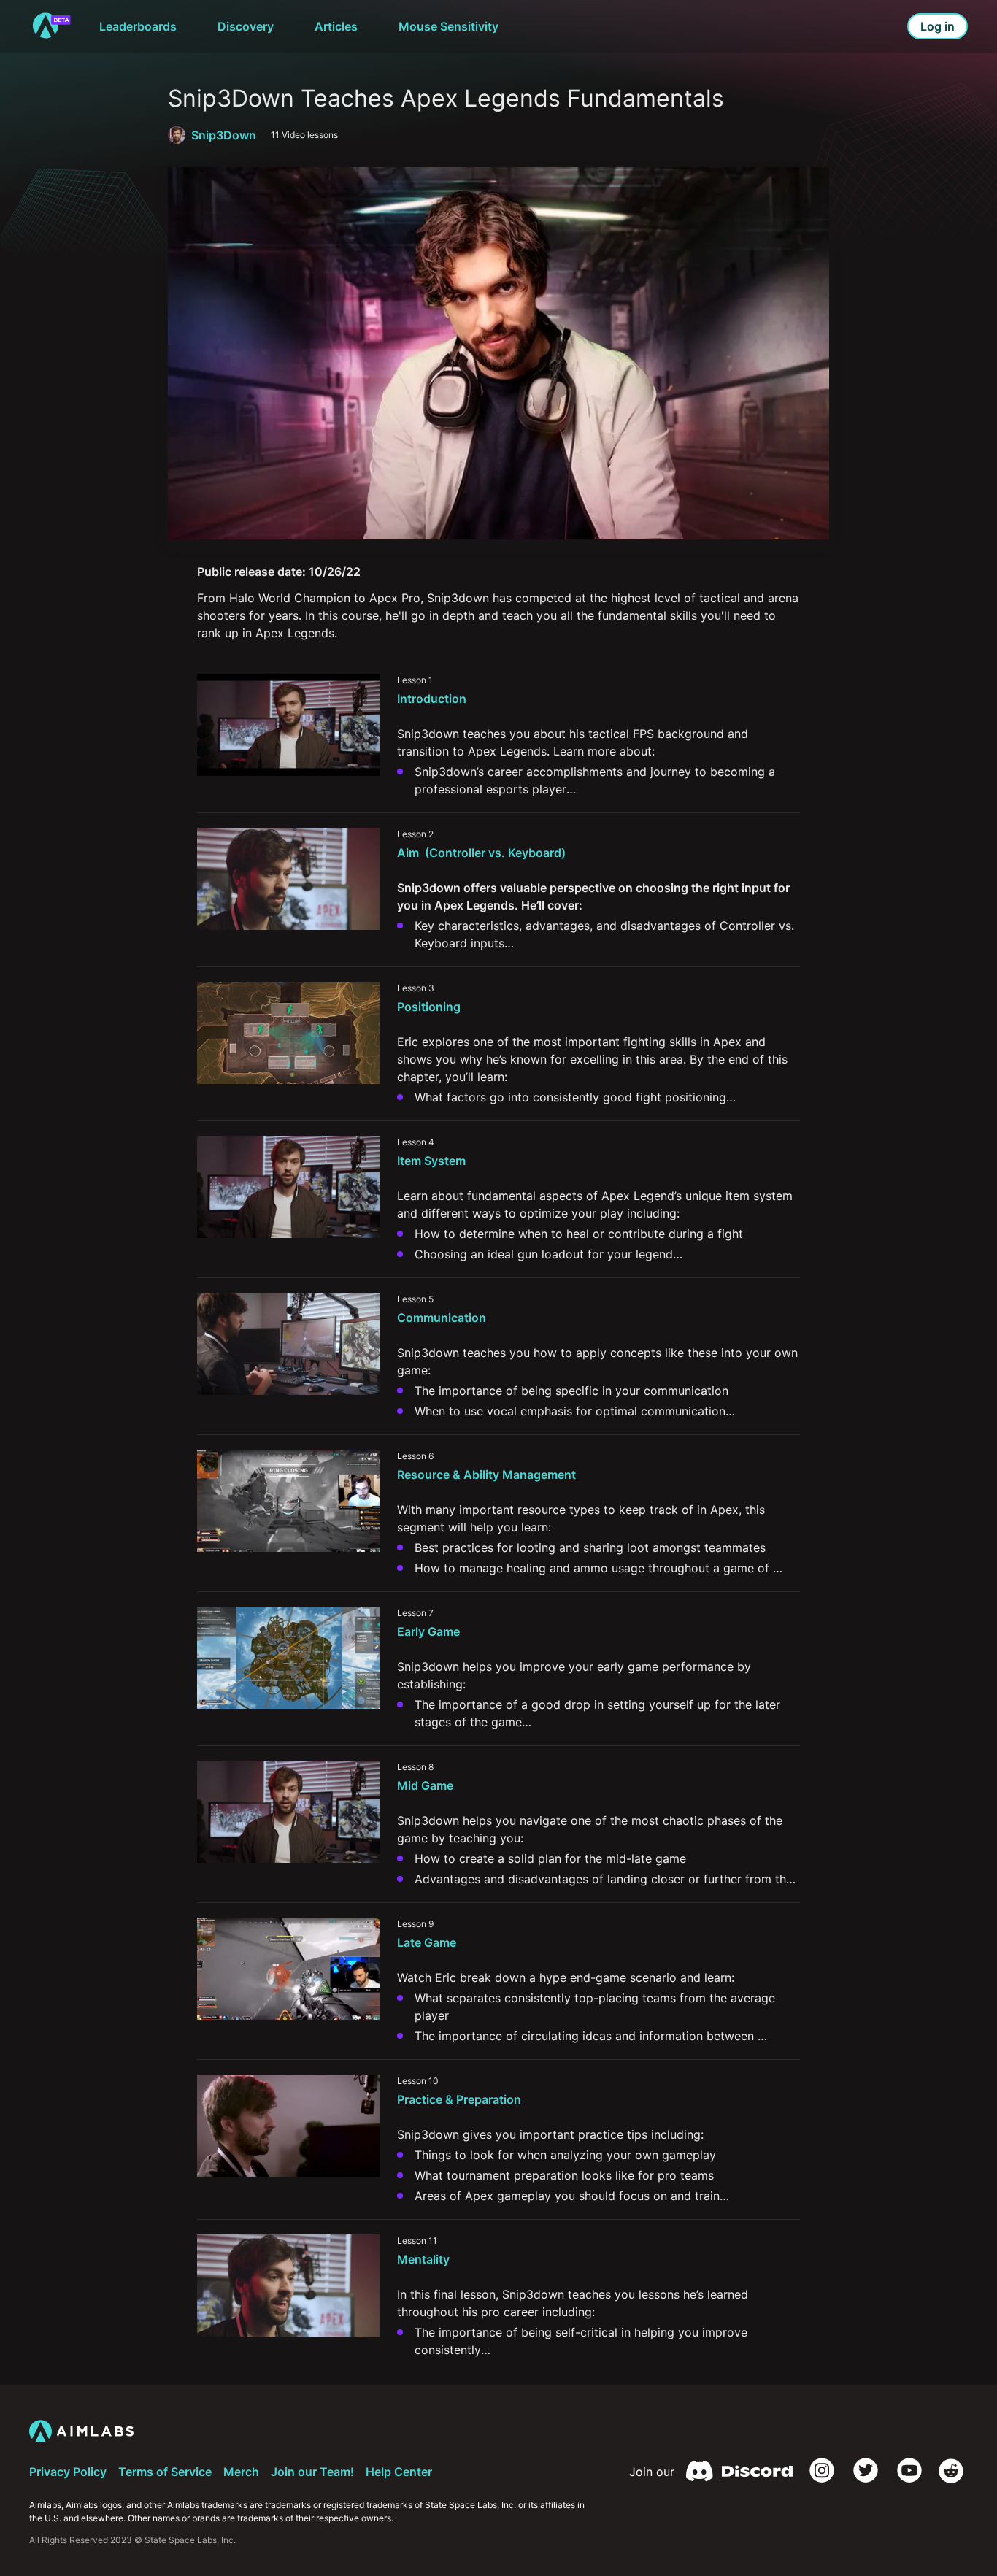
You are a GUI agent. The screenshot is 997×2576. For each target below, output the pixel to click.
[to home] (51, 26)
